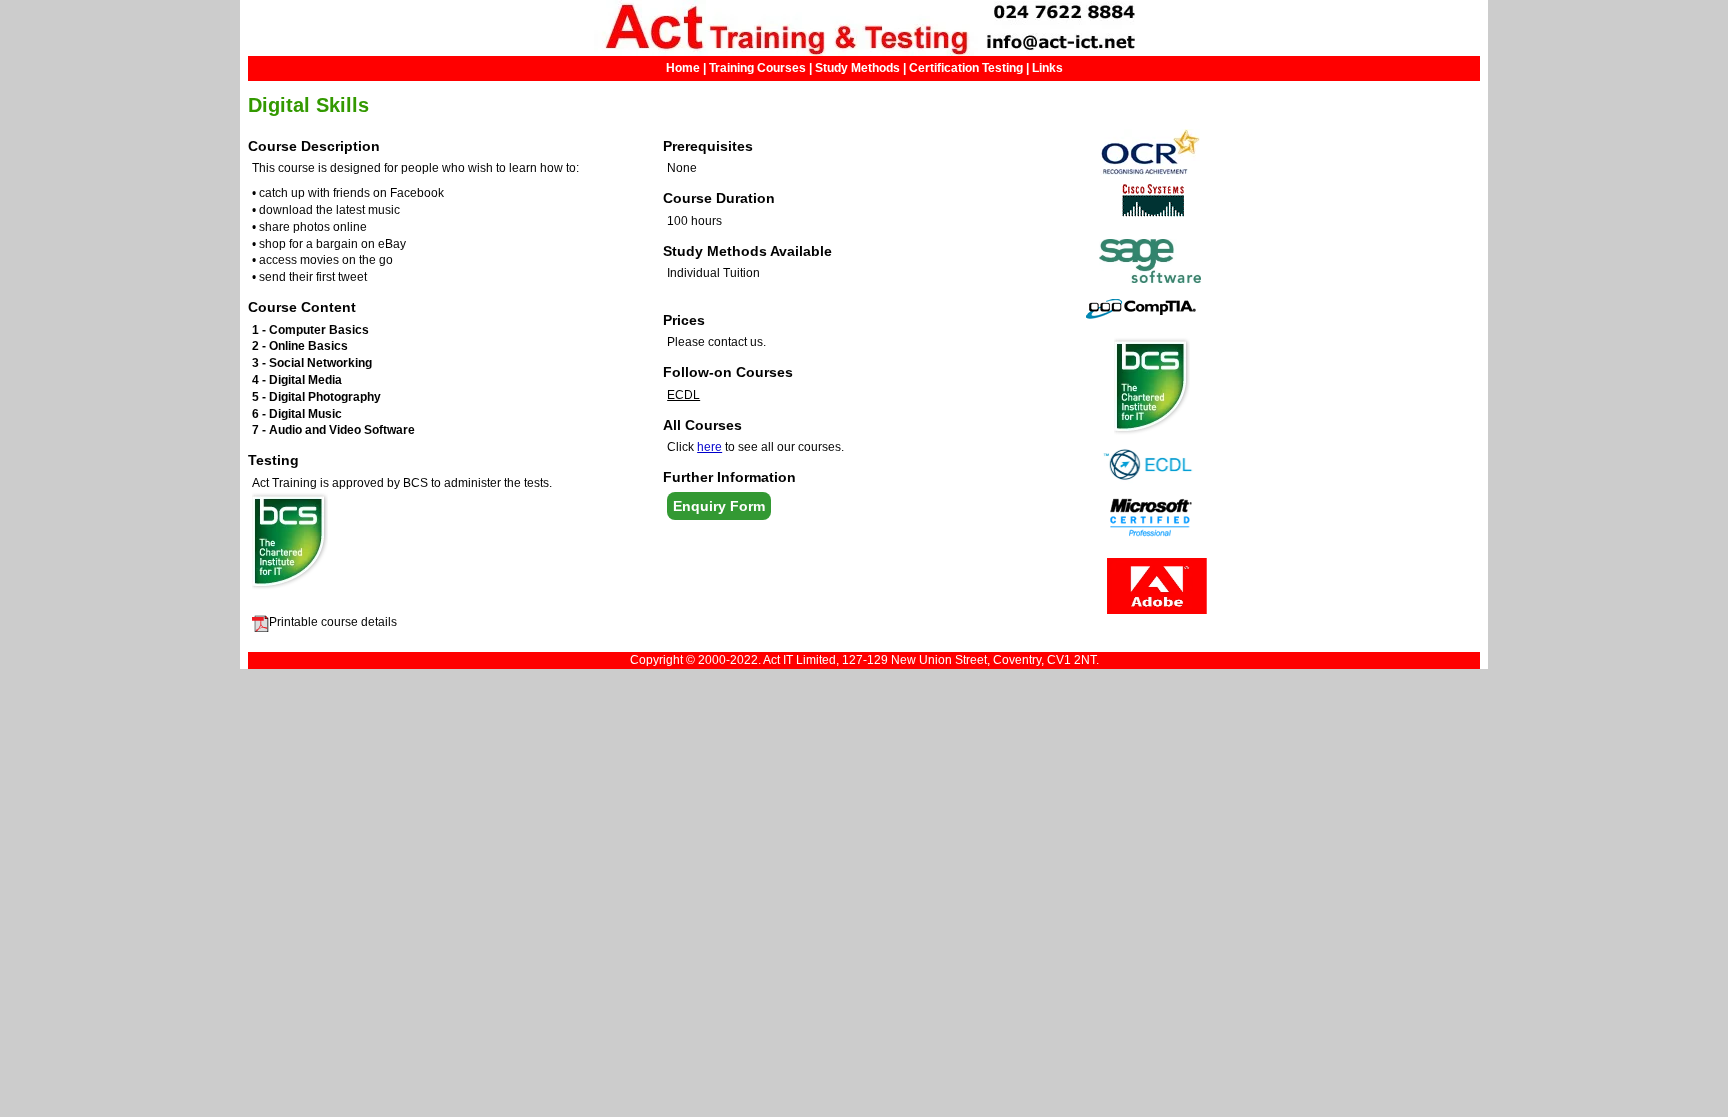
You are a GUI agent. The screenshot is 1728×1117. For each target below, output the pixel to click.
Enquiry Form (719, 506)
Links (1047, 68)
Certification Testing (967, 68)
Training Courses (757, 68)
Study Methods (857, 68)
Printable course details (333, 622)
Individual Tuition (713, 273)
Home (683, 68)
